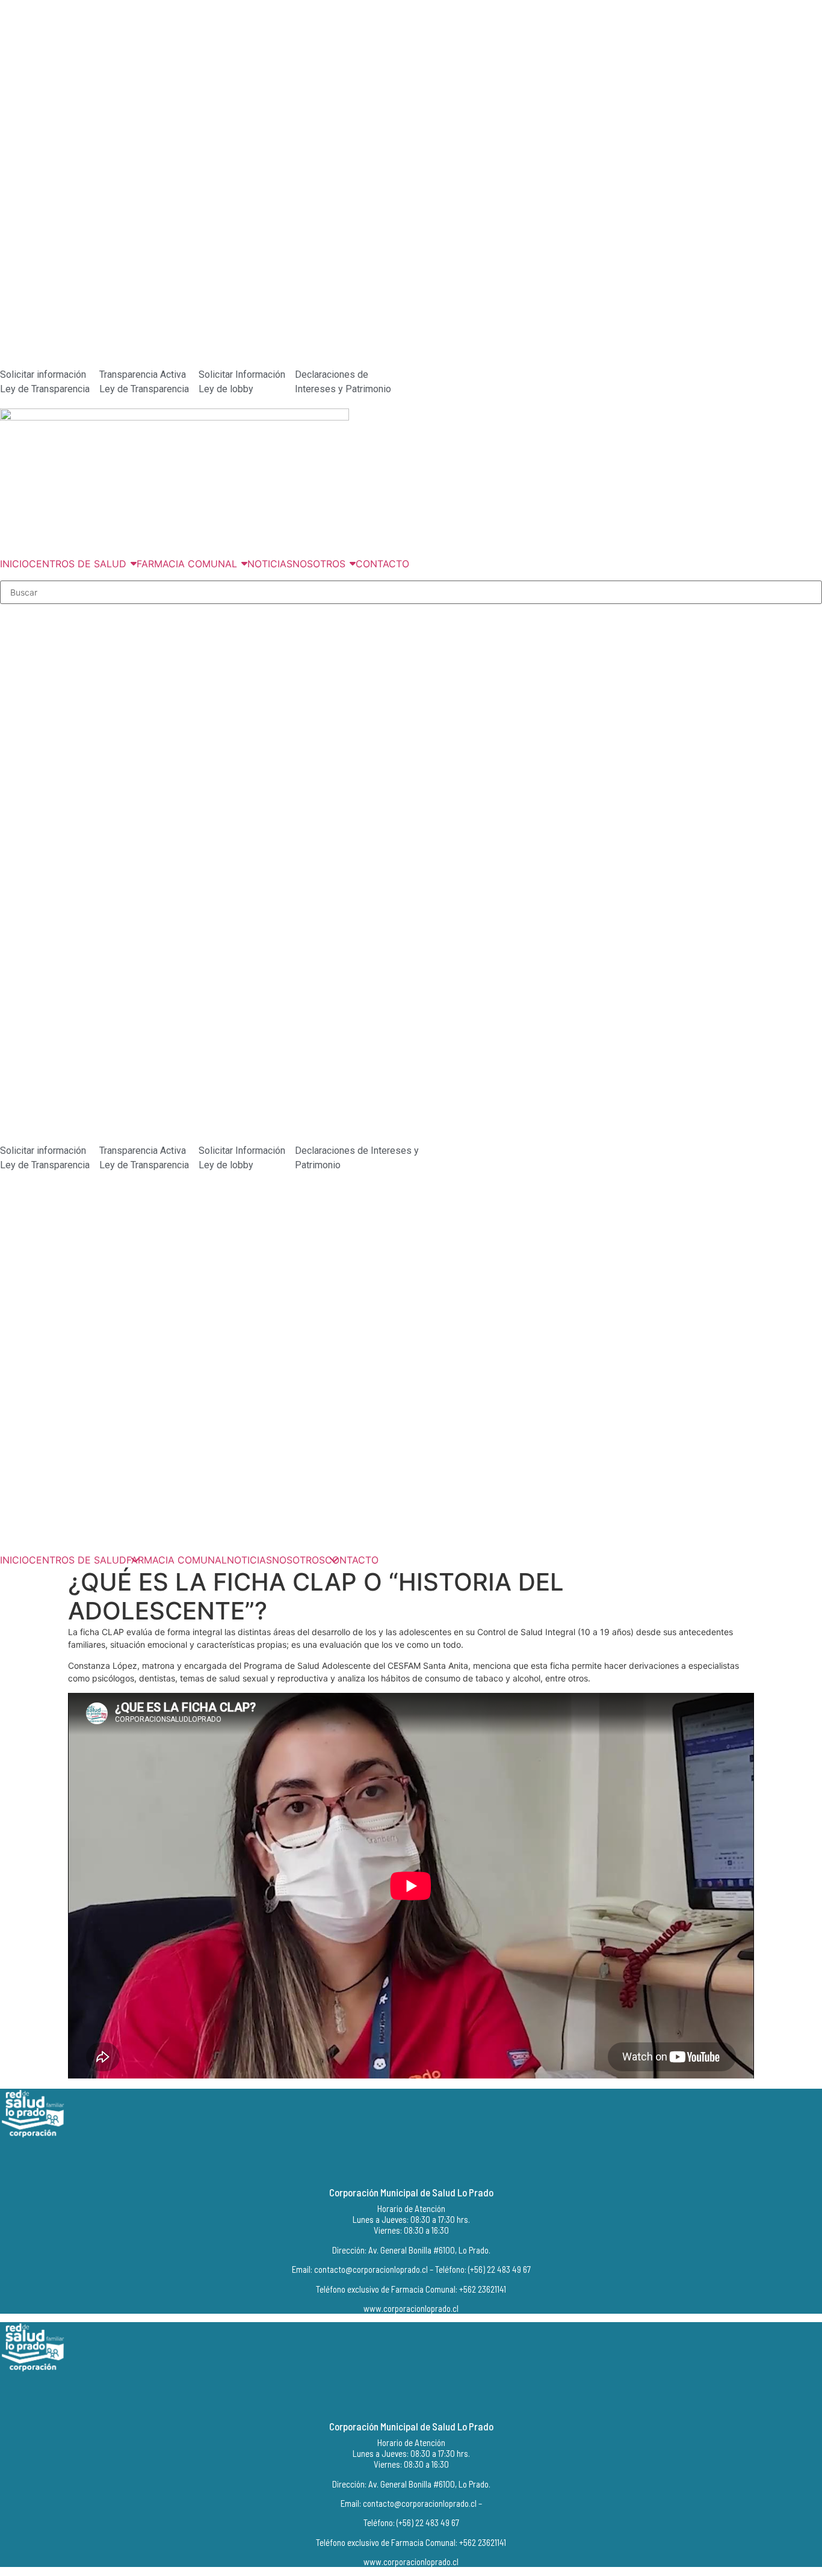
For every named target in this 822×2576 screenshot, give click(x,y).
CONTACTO (352, 1560)
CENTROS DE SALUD (78, 1560)
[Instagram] (423, 2163)
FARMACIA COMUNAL (177, 1560)
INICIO (14, 1560)
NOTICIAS (249, 1560)
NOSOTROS (298, 1560)
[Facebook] (404, 2163)
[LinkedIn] (442, 2163)
